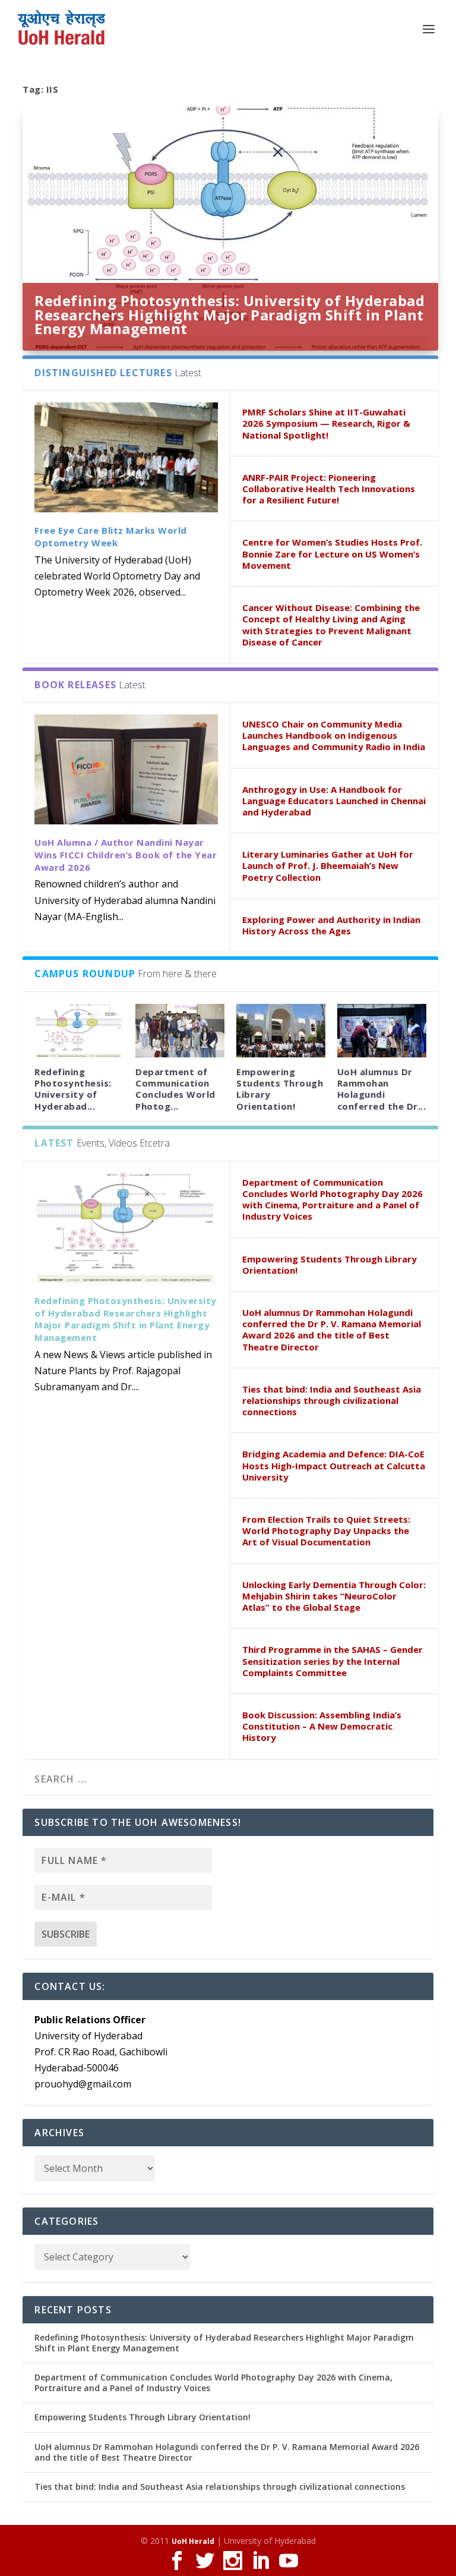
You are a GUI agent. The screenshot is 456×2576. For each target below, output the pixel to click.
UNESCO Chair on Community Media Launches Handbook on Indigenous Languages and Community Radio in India (334, 735)
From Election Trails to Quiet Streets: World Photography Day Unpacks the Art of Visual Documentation (326, 1531)
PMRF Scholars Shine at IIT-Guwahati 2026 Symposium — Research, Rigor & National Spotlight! (326, 423)
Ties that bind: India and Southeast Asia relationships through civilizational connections (332, 1400)
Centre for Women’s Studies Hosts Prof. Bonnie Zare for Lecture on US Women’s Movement (332, 553)
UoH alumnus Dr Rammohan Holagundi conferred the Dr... (382, 1089)
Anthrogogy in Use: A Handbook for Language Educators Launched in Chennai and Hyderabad (334, 801)
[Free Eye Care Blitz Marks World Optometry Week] (126, 457)
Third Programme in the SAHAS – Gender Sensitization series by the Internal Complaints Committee (332, 1661)
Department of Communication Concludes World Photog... (175, 1089)
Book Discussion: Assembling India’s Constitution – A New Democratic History (322, 1726)
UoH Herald (193, 2541)
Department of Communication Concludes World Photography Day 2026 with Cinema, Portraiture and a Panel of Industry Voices (332, 1199)
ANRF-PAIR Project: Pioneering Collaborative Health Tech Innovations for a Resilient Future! (329, 489)
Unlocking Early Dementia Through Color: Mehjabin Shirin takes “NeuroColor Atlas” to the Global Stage (334, 1596)
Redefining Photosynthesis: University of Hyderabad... (73, 1089)
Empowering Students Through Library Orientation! (280, 1089)
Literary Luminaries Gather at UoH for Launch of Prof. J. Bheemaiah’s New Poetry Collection (328, 865)
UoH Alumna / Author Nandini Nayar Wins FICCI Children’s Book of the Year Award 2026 (126, 855)
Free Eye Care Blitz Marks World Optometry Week (111, 536)
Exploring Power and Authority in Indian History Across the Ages (331, 925)
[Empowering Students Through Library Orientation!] (281, 1031)
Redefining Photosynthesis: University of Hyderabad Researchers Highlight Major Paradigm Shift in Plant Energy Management (229, 315)
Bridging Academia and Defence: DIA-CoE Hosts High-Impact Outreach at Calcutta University (334, 1465)
